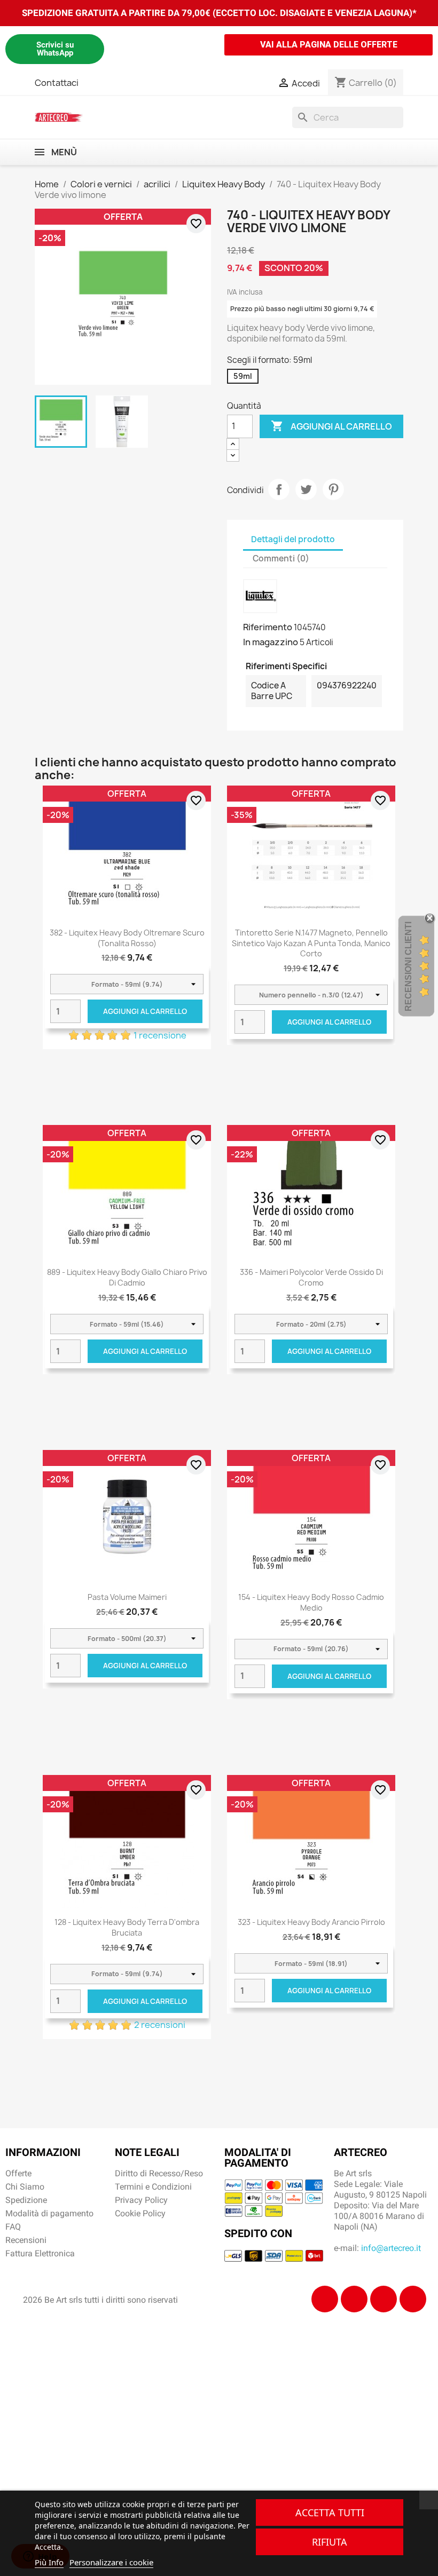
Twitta (306, 489)
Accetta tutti (330, 2512)
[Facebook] (325, 2299)
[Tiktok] (384, 2299)
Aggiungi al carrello (331, 426)
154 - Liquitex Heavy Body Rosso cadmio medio (311, 1602)
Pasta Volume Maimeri (127, 1597)
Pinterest (333, 489)
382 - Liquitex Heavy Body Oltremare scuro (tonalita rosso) (127, 938)
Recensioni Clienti (408, 966)
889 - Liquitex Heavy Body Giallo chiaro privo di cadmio (127, 1277)
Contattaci (57, 83)
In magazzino (271, 642)
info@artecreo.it (391, 2248)
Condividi (279, 489)
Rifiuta (330, 2542)
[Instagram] (354, 2299)
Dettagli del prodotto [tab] (293, 539)
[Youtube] (413, 2299)
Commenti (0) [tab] (281, 558)
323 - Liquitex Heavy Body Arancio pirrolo (311, 1922)
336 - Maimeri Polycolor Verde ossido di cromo (311, 1277)
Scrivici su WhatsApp (55, 49)
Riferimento (268, 627)
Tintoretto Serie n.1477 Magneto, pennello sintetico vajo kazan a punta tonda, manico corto (311, 943)
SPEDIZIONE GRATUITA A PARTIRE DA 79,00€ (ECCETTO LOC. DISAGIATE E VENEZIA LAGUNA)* (219, 13)
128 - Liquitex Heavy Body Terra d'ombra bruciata (127, 1927)
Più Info (49, 2562)
